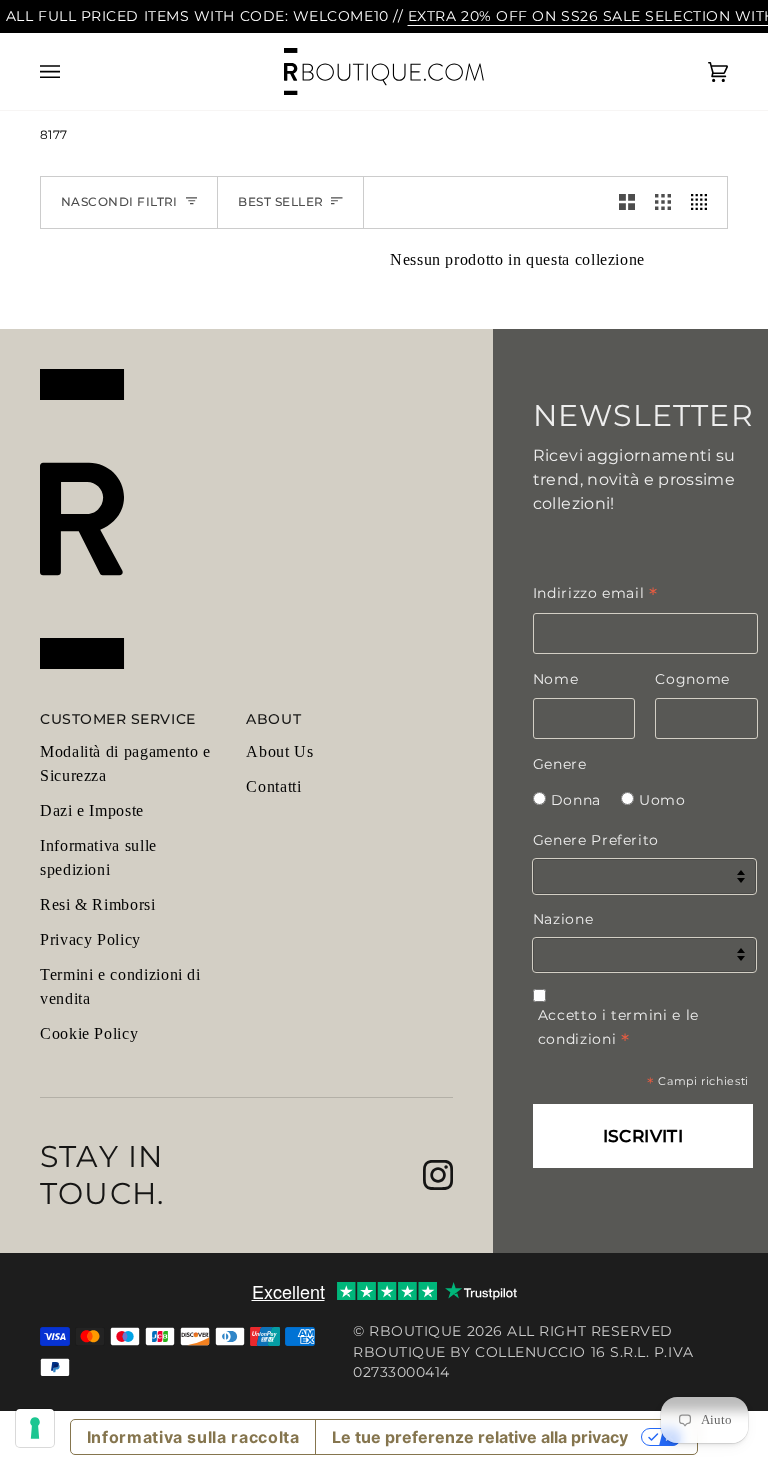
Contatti (273, 786)
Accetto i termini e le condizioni (618, 1027)
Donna (576, 800)
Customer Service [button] (118, 719)
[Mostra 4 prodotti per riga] (704, 202)
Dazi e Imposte (92, 810)
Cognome (692, 679)
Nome (556, 679)
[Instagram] (438, 1175)
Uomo (662, 800)
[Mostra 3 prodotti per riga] (663, 202)
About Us (279, 751)
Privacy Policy (90, 939)
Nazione (563, 919)
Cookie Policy (89, 1033)
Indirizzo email (595, 593)
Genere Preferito (596, 840)
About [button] (273, 719)
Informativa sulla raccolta (193, 1437)
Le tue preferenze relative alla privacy (480, 1437)
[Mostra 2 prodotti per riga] (627, 202)
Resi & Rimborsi (98, 904)
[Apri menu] (70, 72)
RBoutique (415, 1331)
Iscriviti (643, 1136)
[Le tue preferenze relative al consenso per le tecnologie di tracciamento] (35, 1428)
